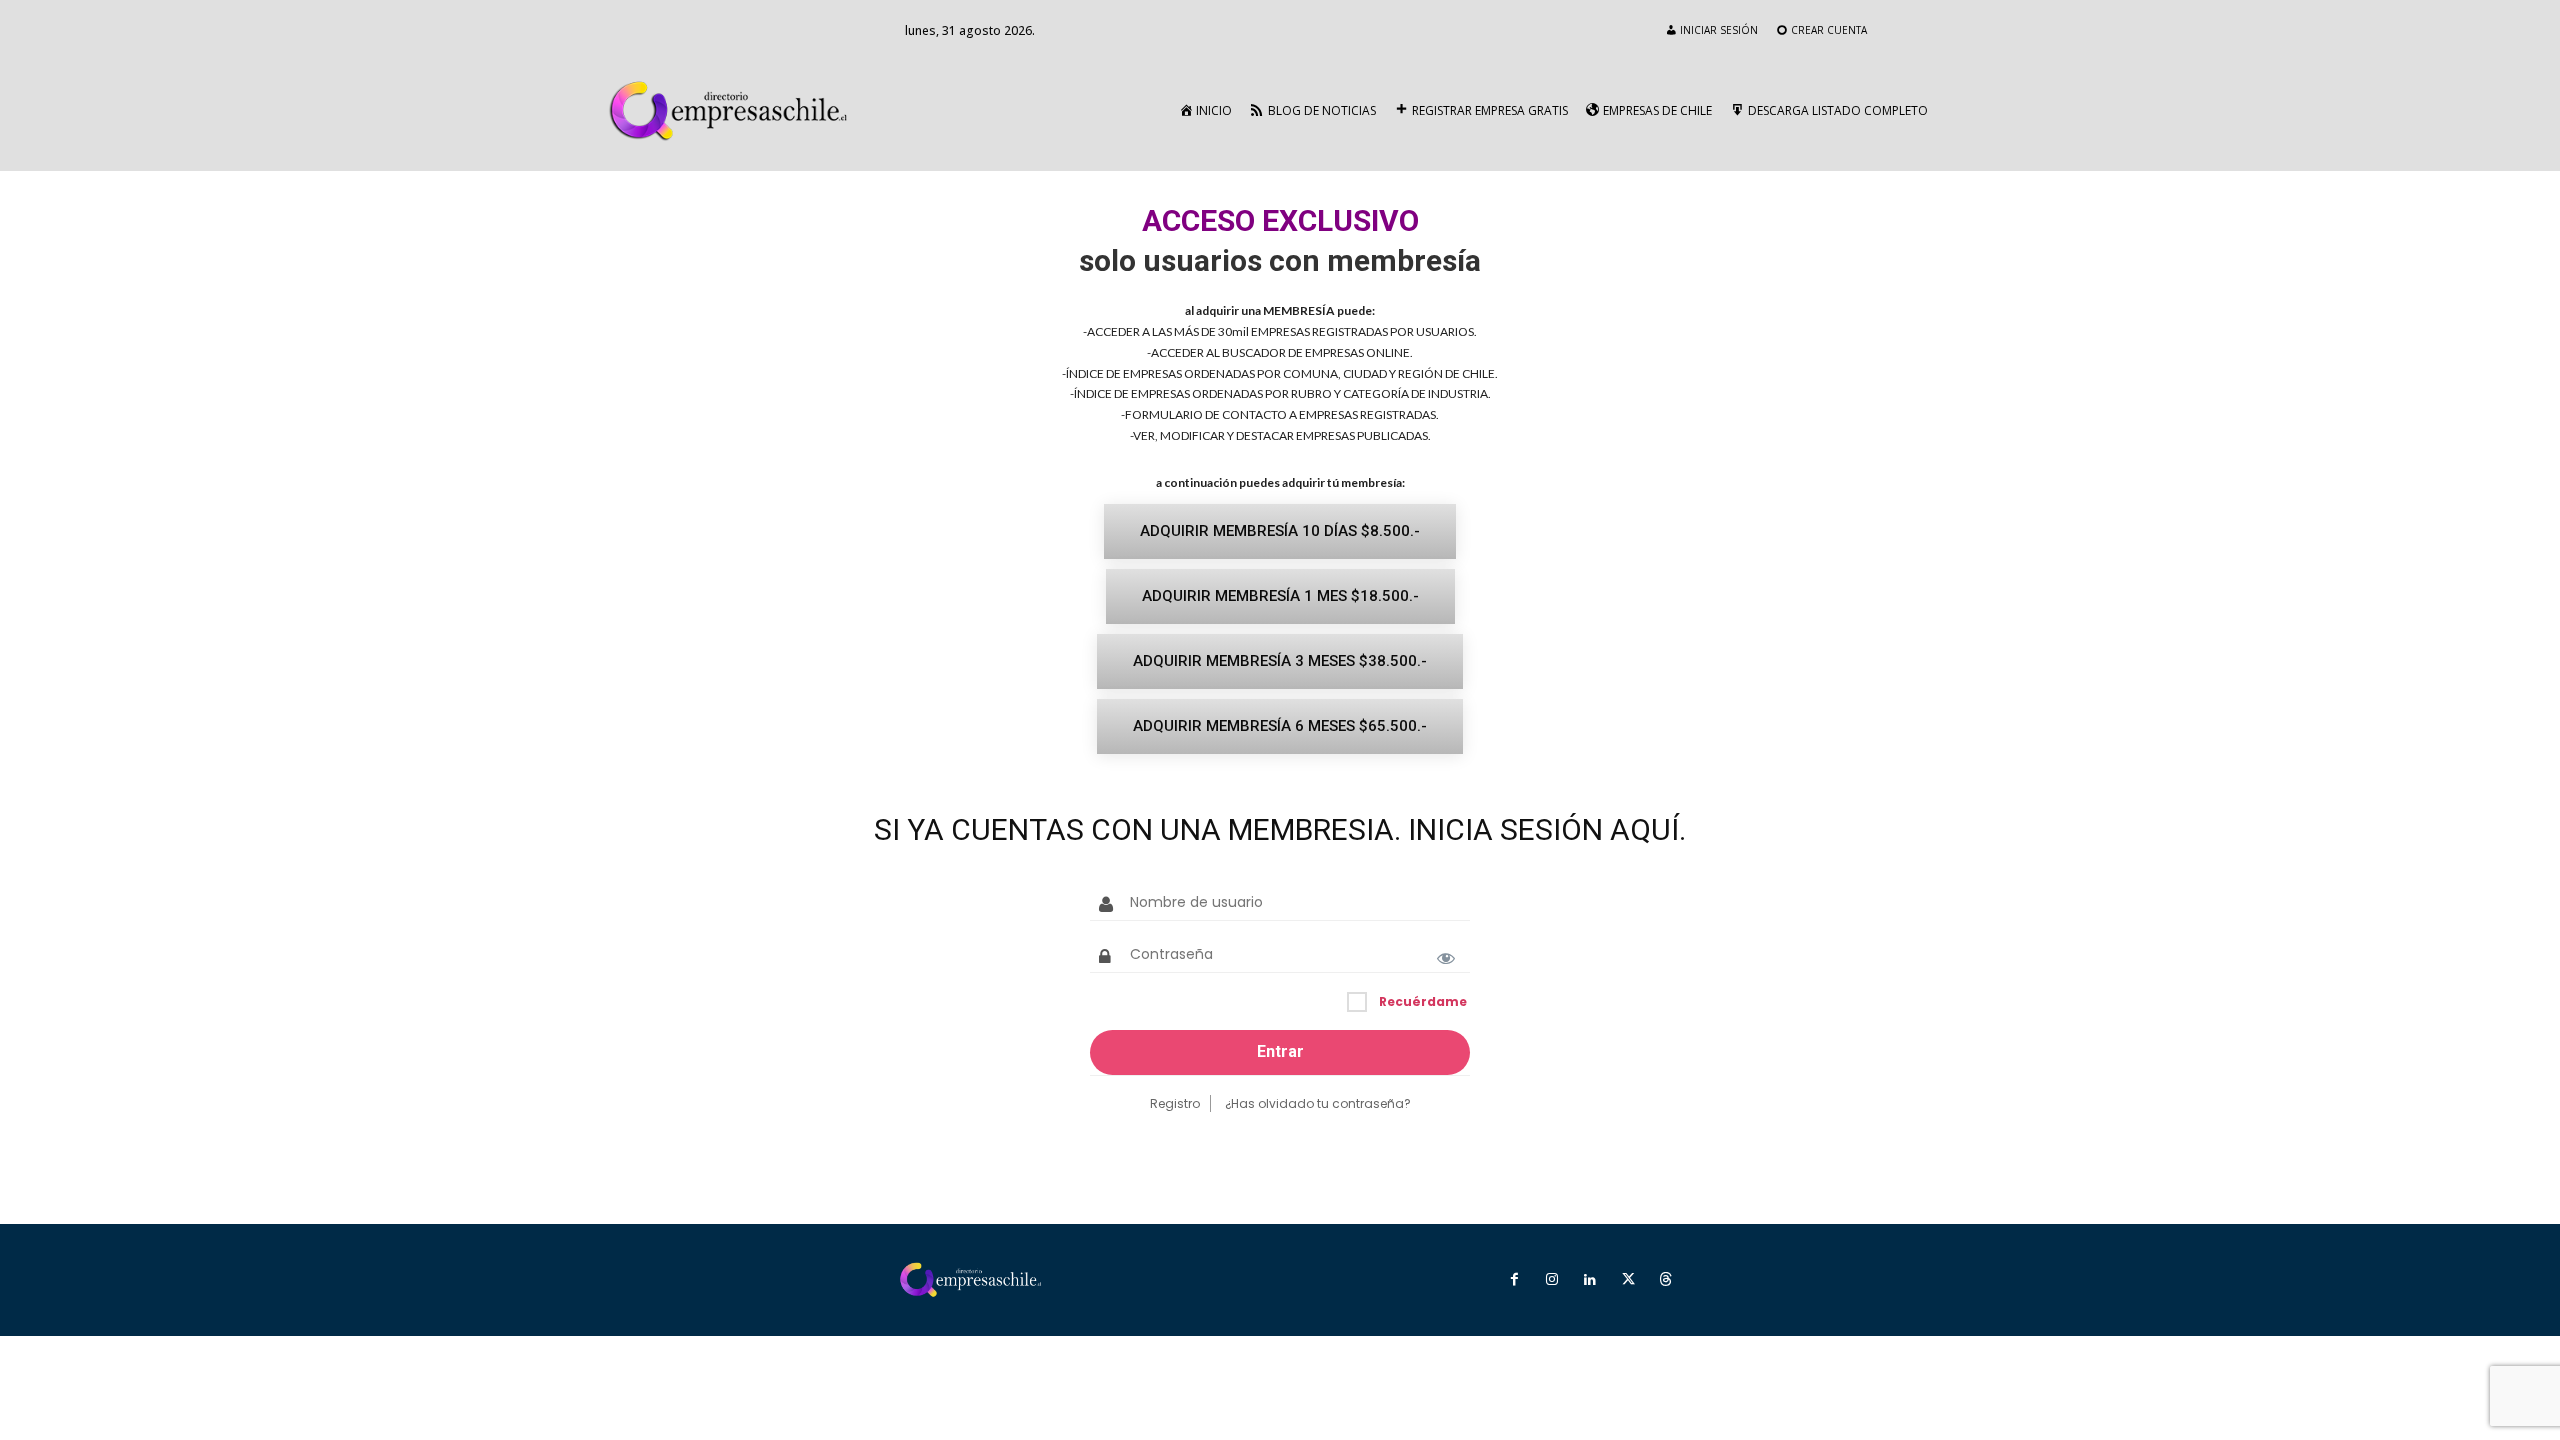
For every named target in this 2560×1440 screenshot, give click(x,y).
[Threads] (1666, 1280)
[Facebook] (1514, 1280)
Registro (1175, 1103)
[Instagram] (1552, 1280)
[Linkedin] (1590, 1280)
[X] (1628, 1280)
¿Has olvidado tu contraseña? (1318, 1103)
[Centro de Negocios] (733, 111)
